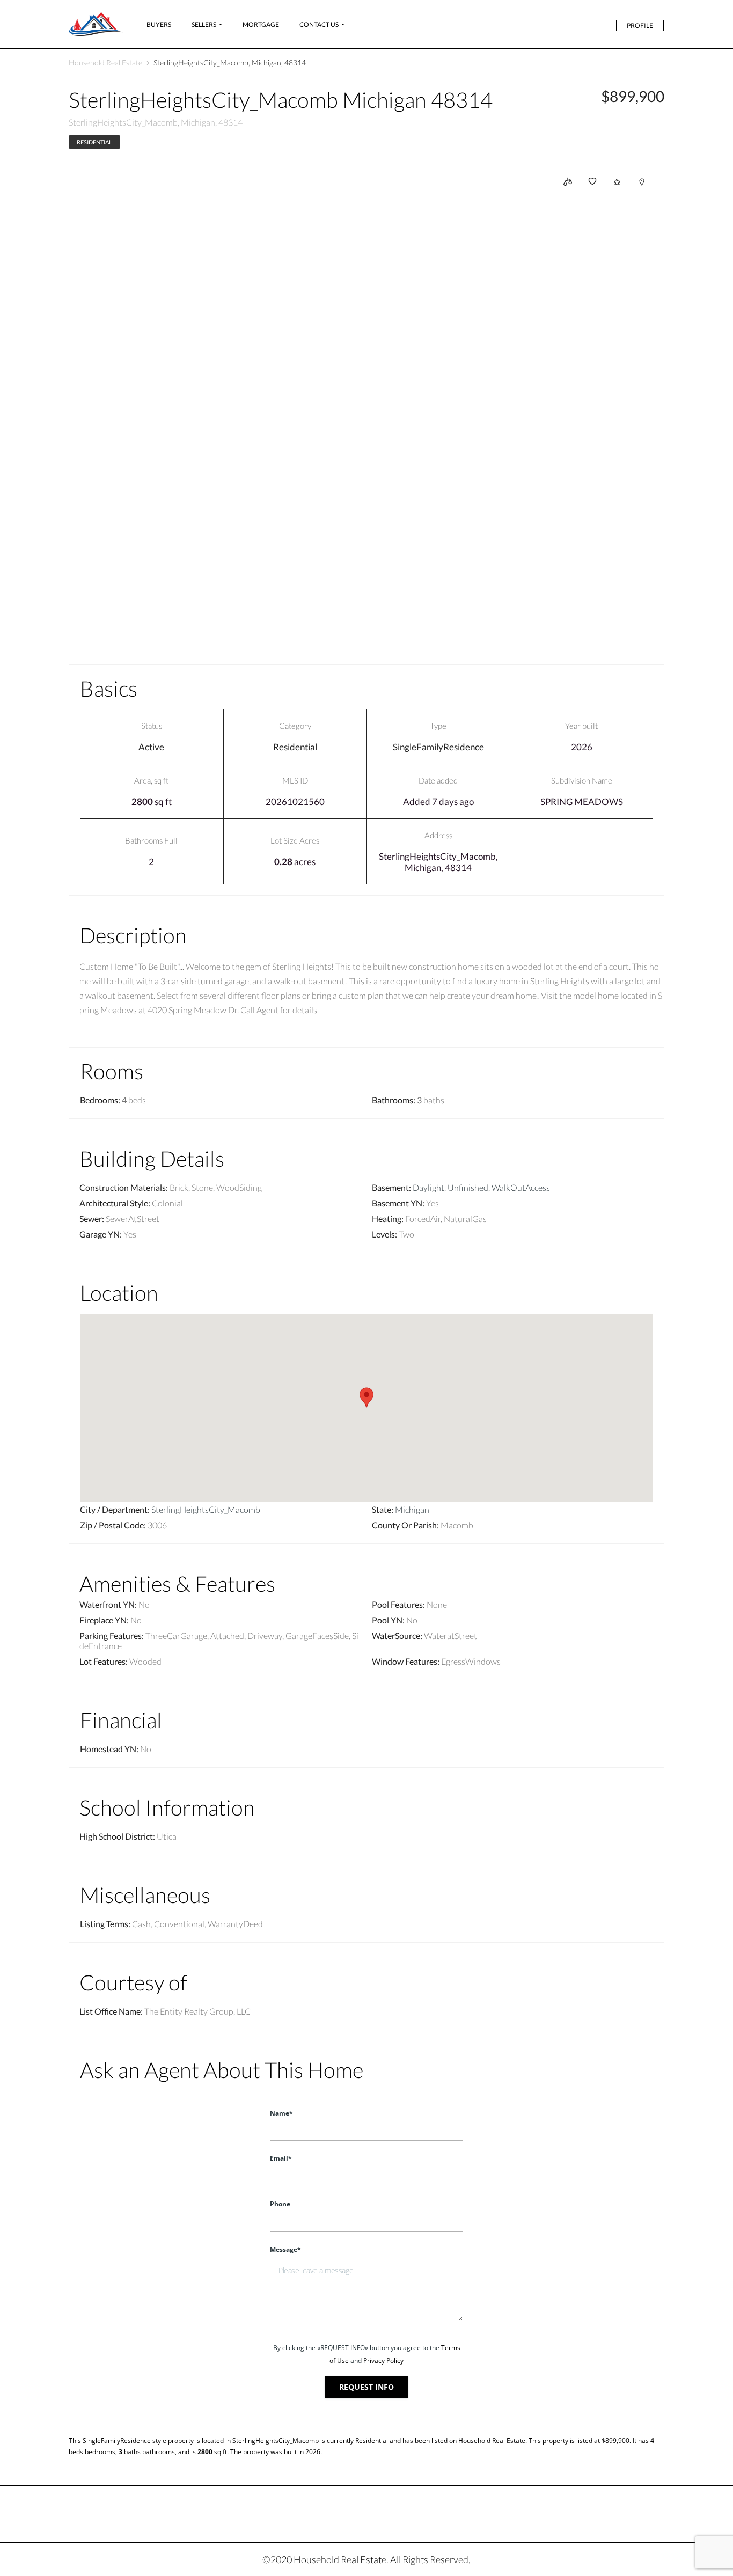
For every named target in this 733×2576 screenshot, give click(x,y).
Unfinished (468, 1187)
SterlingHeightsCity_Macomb (206, 1509)
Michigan (412, 1509)
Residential (94, 142)
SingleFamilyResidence (438, 747)
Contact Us (319, 24)
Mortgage (261, 24)
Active (151, 747)
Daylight (428, 1187)
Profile (640, 25)
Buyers (159, 24)
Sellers (204, 24)
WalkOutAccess (521, 1187)
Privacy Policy (383, 2361)
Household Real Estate (105, 63)
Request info (366, 2387)
